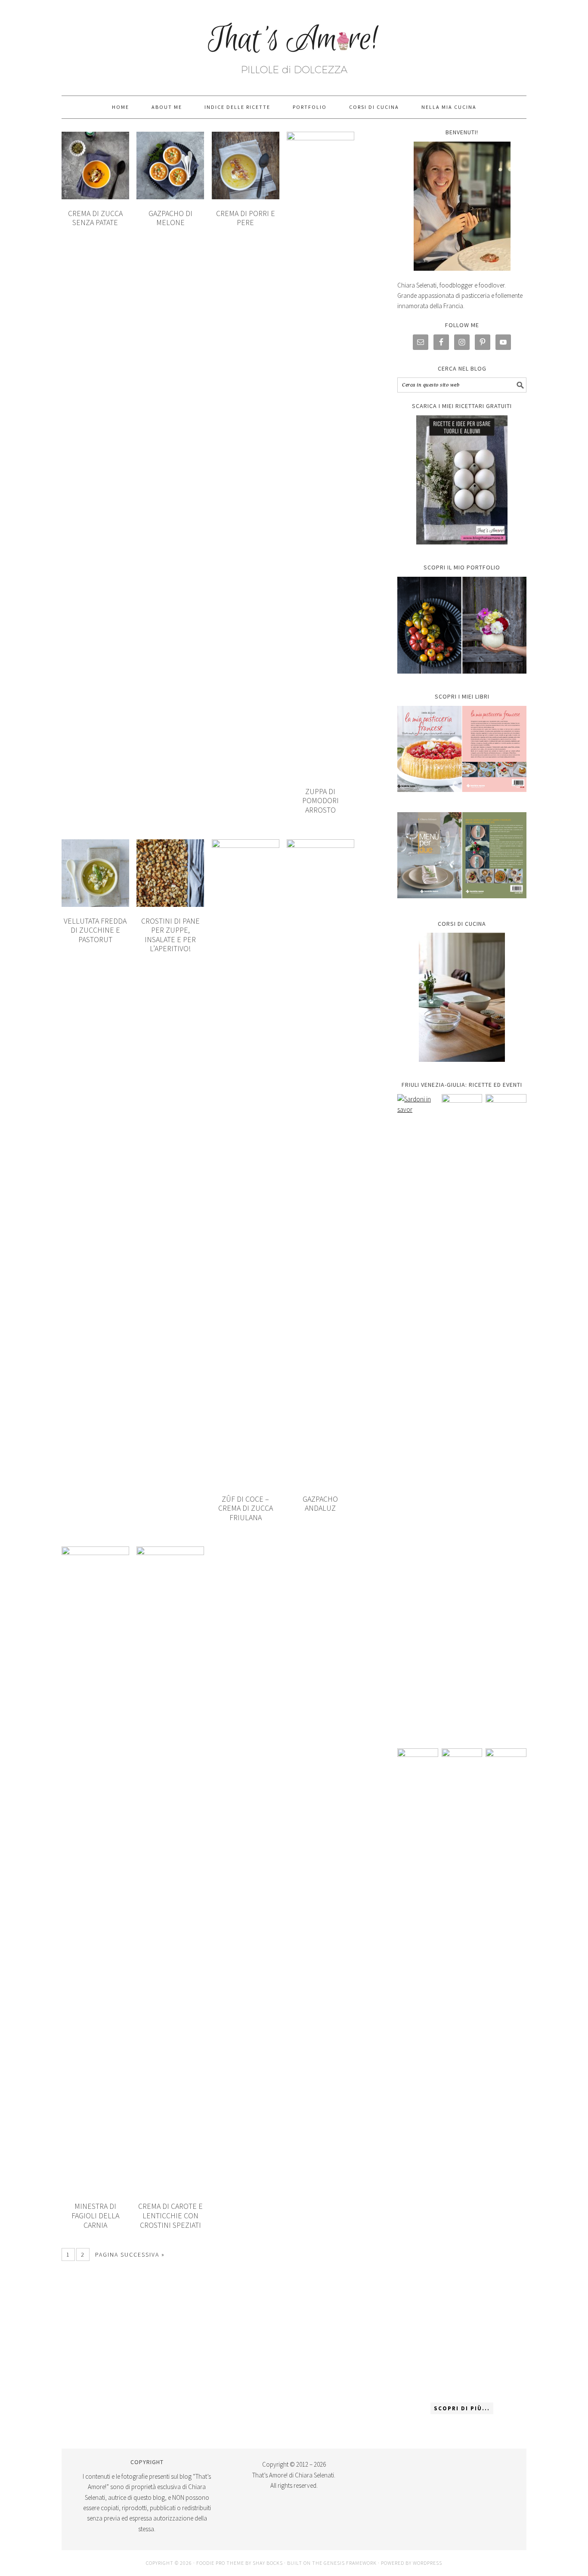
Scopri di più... (462, 2408)
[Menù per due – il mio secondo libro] (506, 2071)
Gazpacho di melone (170, 218)
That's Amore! (294, 44)
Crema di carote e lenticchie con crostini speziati (170, 2215)
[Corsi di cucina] (462, 997)
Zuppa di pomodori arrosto (320, 801)
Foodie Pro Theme (220, 2563)
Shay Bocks (268, 2563)
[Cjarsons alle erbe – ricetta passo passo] (462, 2071)
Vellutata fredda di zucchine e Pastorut (95, 930)
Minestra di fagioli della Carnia (95, 2215)
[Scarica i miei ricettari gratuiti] (462, 480)
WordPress (427, 2563)
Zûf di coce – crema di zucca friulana (246, 1508)
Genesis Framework (350, 2563)
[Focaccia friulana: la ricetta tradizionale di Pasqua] (506, 1417)
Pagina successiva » (130, 2254)
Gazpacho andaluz (320, 1504)
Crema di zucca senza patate (95, 218)
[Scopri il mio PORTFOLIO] (462, 625)
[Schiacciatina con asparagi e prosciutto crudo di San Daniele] (462, 1417)
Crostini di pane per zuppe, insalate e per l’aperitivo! (170, 935)
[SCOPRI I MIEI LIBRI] (462, 798)
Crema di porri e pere (246, 218)
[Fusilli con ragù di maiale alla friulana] (418, 2071)
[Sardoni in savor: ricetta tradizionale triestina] (418, 1417)
